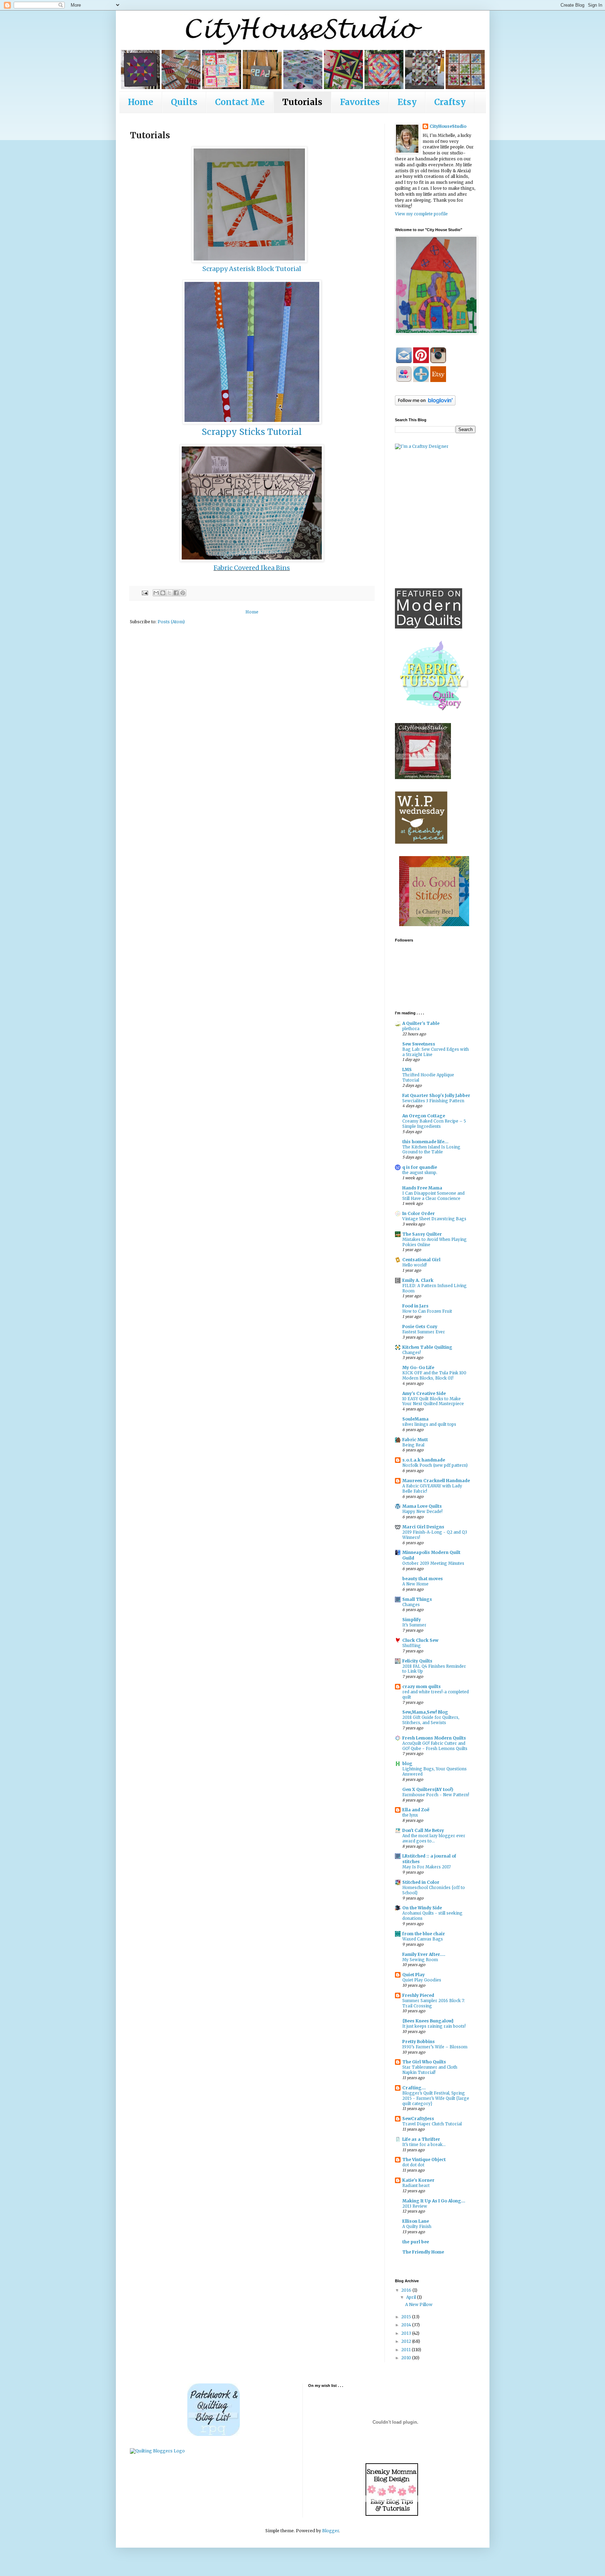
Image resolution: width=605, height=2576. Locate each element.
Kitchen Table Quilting (427, 1347)
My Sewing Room (420, 1960)
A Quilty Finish (417, 2227)
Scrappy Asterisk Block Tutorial (252, 269)
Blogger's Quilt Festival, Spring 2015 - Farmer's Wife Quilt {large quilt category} (436, 2098)
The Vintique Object (424, 2160)
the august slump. (420, 1173)
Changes (411, 1605)
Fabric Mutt (415, 1440)
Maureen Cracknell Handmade (436, 1481)
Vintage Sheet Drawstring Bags (434, 1219)
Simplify (412, 1620)
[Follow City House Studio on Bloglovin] (425, 404)
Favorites (360, 102)
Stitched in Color (421, 1882)
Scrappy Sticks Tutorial (252, 432)
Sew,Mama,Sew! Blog (425, 1712)
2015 (407, 2317)
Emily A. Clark (418, 1280)
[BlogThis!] (163, 593)
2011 (406, 2350)
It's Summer (414, 1625)
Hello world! (415, 1265)
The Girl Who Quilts (424, 2062)
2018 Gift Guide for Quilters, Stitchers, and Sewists (431, 1720)
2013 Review (415, 2206)
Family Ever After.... (424, 1954)
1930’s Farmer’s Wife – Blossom (435, 2047)
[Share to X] (169, 593)
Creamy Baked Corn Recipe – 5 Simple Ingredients (434, 1124)
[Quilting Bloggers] (157, 2451)
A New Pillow (419, 2304)
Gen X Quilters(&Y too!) (428, 1789)
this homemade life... (425, 1142)
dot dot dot (413, 2165)
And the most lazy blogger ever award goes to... (434, 1838)
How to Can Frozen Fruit (427, 1311)
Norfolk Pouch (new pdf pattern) (435, 1465)
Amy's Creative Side (424, 1393)
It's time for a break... (424, 2145)
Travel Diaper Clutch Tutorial (432, 2124)
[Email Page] (145, 592)
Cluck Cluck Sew (420, 1640)
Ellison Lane (416, 2221)
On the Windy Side (422, 1908)
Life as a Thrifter (421, 2139)
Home (141, 102)
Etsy (407, 102)
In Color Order (419, 1213)
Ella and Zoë (416, 1810)
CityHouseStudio (448, 126)
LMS (407, 1070)
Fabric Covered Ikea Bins (252, 568)
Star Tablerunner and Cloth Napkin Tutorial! (430, 2070)
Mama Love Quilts (422, 1506)
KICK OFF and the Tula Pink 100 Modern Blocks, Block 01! (434, 1376)
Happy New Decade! (422, 1512)
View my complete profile (421, 214)
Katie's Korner (418, 2180)
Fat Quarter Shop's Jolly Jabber (436, 1095)
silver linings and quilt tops (429, 1424)
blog (407, 1763)
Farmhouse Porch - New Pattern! (436, 1795)
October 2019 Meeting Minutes (433, 1563)
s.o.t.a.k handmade (424, 1460)
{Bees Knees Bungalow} (428, 2021)
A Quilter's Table (421, 1023)
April (412, 2297)
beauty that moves (423, 1579)
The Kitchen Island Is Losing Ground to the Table (431, 1150)
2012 (407, 2341)
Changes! (412, 1353)
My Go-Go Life (418, 1367)
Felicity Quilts (417, 1661)
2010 (407, 2358)
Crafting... (414, 2088)
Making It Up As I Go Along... (434, 2201)
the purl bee (416, 2242)
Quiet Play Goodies (422, 1980)
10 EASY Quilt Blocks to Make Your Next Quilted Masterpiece (433, 1401)
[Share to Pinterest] (183, 593)
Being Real (413, 1445)
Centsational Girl (421, 1260)
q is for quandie (420, 1167)
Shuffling (412, 1646)
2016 (407, 2290)
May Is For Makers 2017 (427, 1867)
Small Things (417, 1599)
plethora (411, 1029)
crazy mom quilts (422, 1686)
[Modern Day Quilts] (429, 627)
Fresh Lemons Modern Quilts (434, 1738)
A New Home (415, 1584)
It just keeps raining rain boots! (434, 2026)
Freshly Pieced (418, 1995)
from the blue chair (424, 1934)
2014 (407, 2325)
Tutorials (302, 102)
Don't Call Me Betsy (423, 1830)
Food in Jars (415, 1306)
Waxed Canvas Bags (423, 1939)
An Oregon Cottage (424, 1116)
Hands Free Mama (422, 1188)
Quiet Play (413, 1975)
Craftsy (450, 102)
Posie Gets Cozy (420, 1327)
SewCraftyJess (418, 2119)
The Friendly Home (423, 2252)
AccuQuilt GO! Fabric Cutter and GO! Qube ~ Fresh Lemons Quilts (435, 1746)
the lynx (410, 1815)
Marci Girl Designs (423, 1527)
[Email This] (156, 593)
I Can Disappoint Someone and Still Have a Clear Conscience (433, 1196)
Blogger (331, 2531)
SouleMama (415, 1419)
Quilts (184, 102)
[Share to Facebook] (176, 593)
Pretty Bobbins (419, 2042)
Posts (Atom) (171, 622)
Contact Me (240, 102)
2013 (407, 2333)
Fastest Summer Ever (424, 1332)
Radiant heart (416, 2186)
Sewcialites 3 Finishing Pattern (433, 1101)
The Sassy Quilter (422, 1234)
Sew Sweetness (419, 1044)
